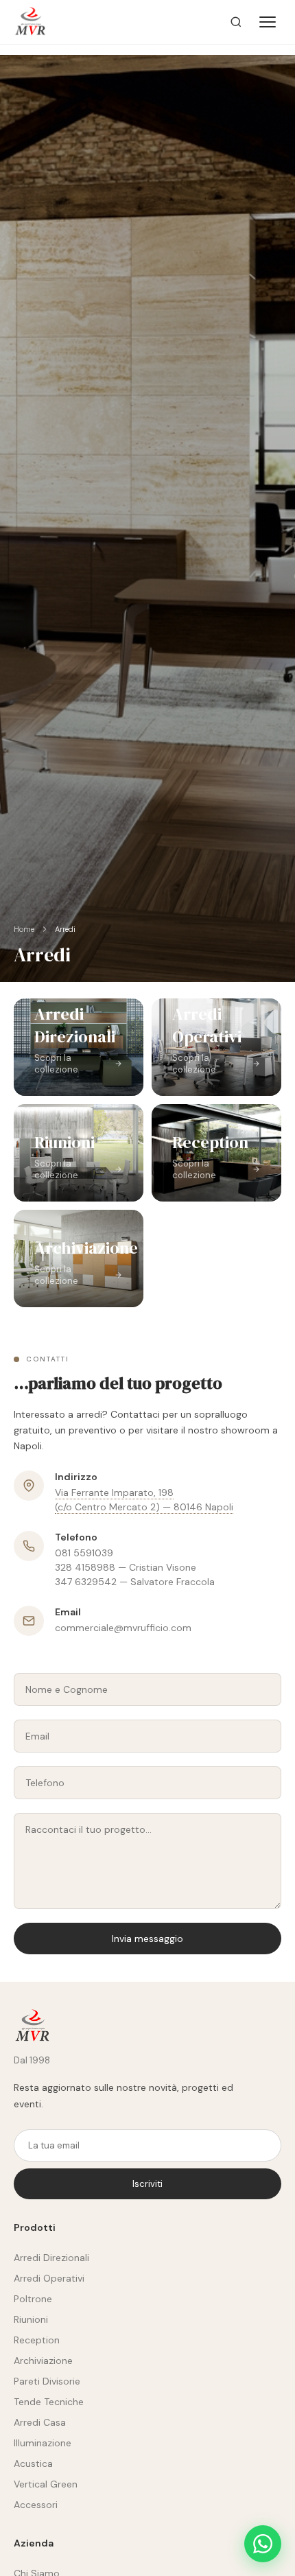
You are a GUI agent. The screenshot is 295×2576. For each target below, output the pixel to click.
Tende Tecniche (49, 2402)
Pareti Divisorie (47, 2381)
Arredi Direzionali (51, 2258)
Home (24, 929)
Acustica (33, 2463)
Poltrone (33, 2299)
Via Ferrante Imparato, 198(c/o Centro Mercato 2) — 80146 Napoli (144, 1500)
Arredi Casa (40, 2422)
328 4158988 (85, 1567)
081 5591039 (84, 1553)
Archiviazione (43, 2361)
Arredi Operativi (49, 2278)
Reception (37, 2340)
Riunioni (31, 2319)
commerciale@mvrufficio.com (123, 1628)
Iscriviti (147, 2184)
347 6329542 (86, 1582)
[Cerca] (236, 22)
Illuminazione (43, 2443)
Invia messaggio (147, 1939)
